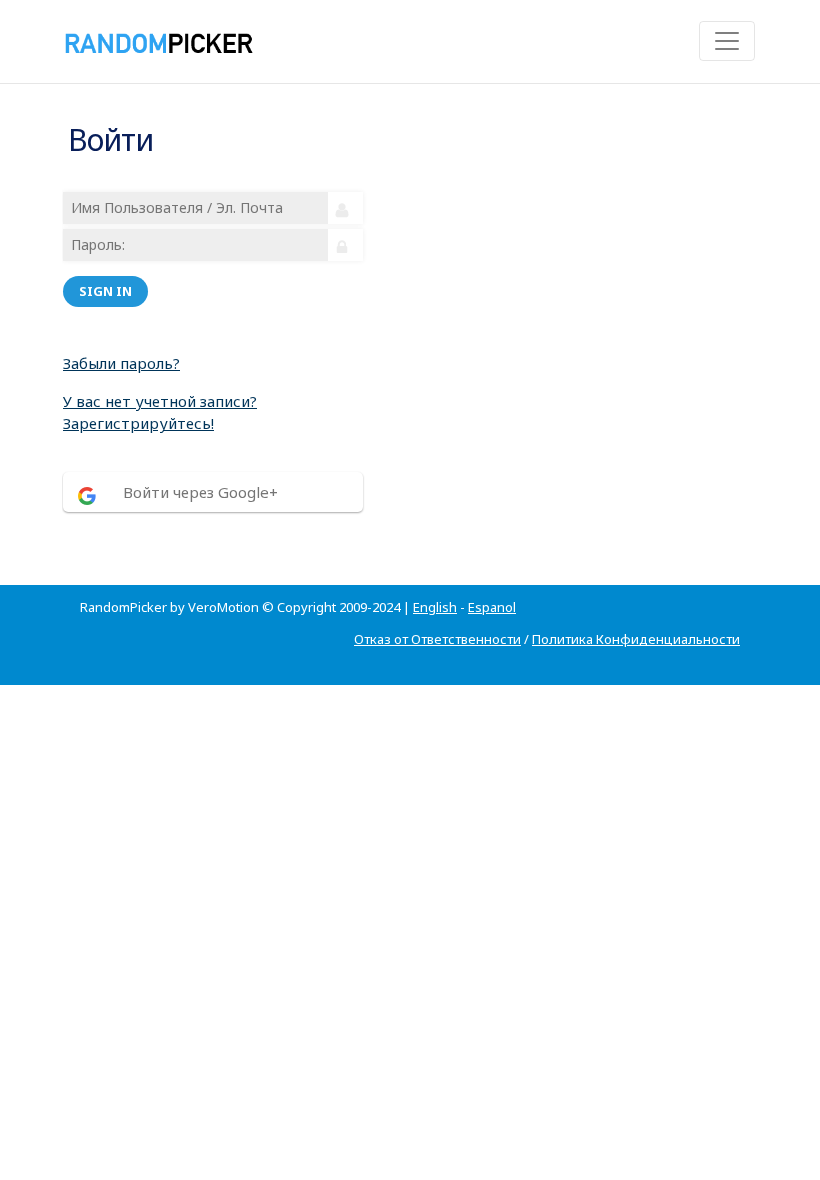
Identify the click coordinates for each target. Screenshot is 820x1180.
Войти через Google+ (200, 492)
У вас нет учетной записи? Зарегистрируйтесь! (160, 412)
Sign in (105, 291)
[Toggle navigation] (727, 41)
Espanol (492, 607)
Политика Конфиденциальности (636, 639)
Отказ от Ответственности (437, 639)
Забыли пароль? (121, 363)
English (435, 607)
